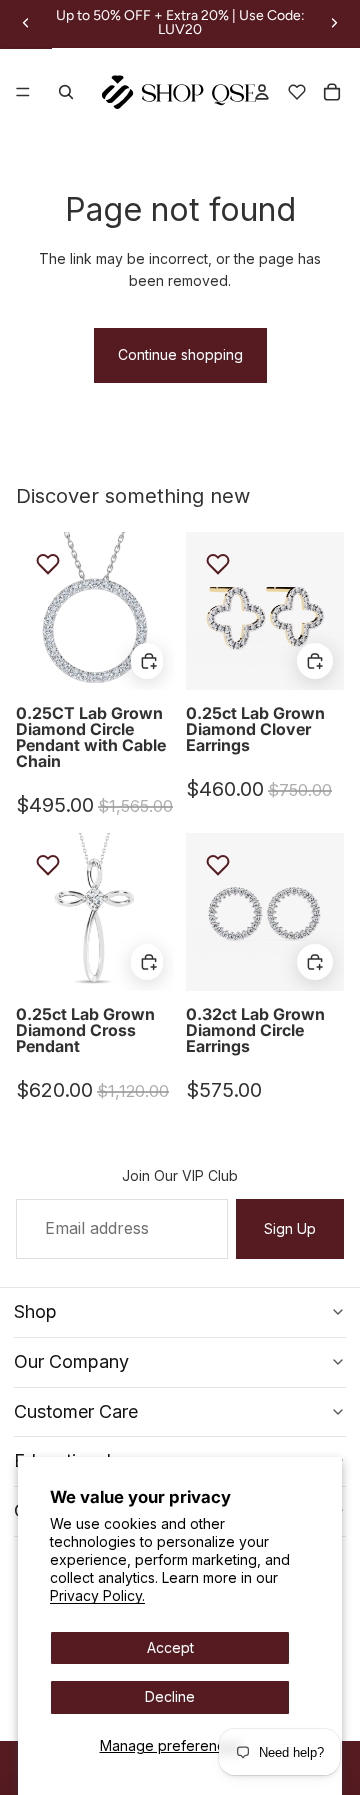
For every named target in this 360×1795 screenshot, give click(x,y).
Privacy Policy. (97, 1595)
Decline (170, 1696)
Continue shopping (180, 354)
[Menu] (23, 93)
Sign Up (290, 1228)
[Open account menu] (262, 92)
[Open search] (66, 92)
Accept (170, 1647)
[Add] (146, 660)
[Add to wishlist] (48, 564)
